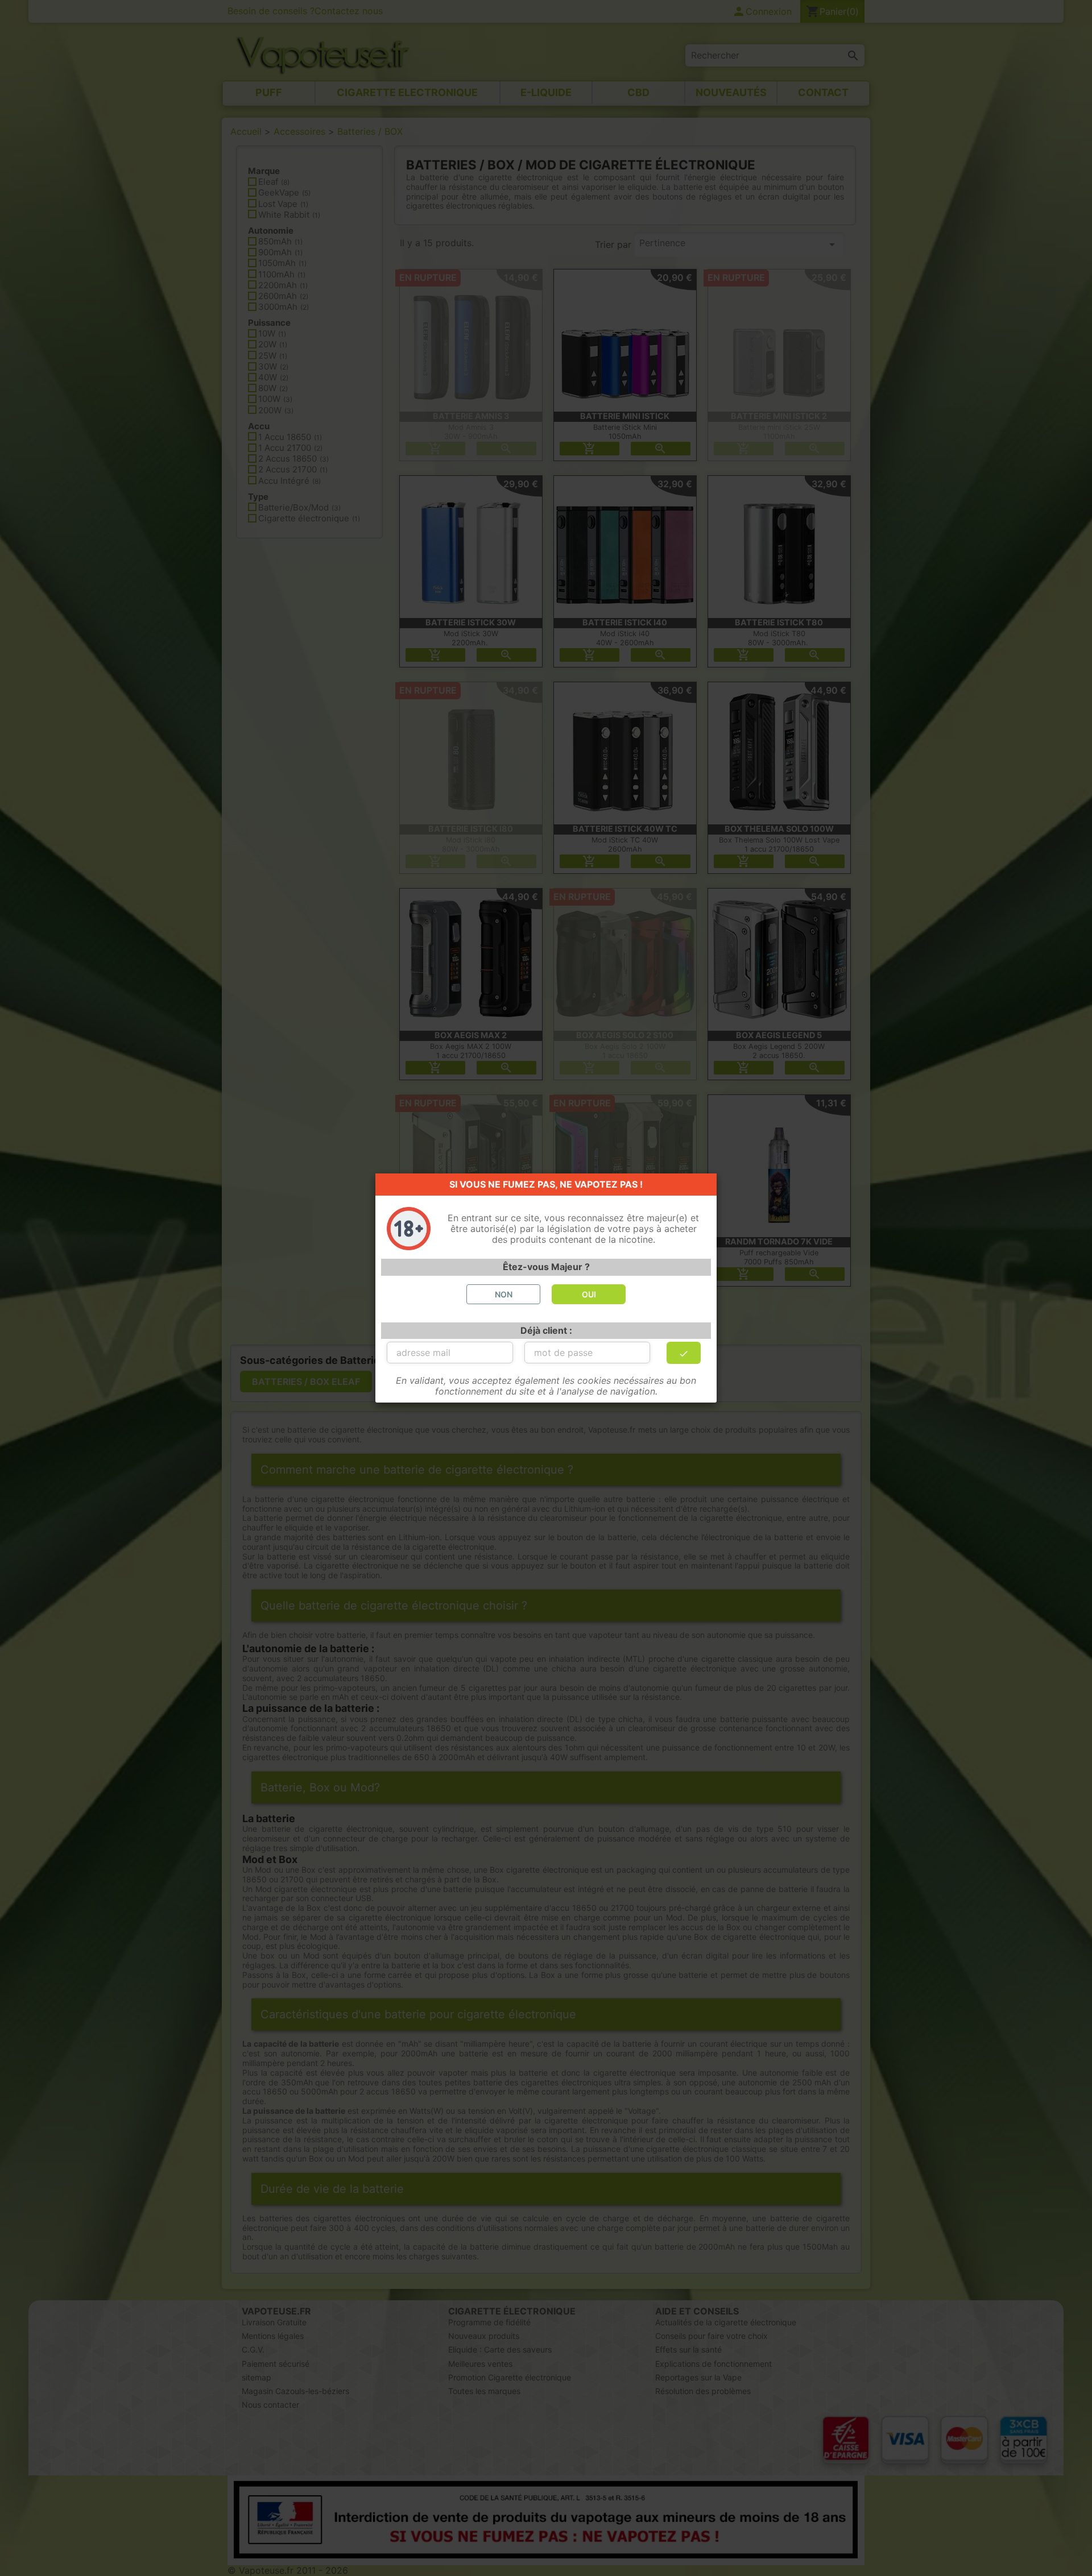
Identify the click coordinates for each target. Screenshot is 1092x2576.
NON (504, 1294)
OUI (589, 1294)
